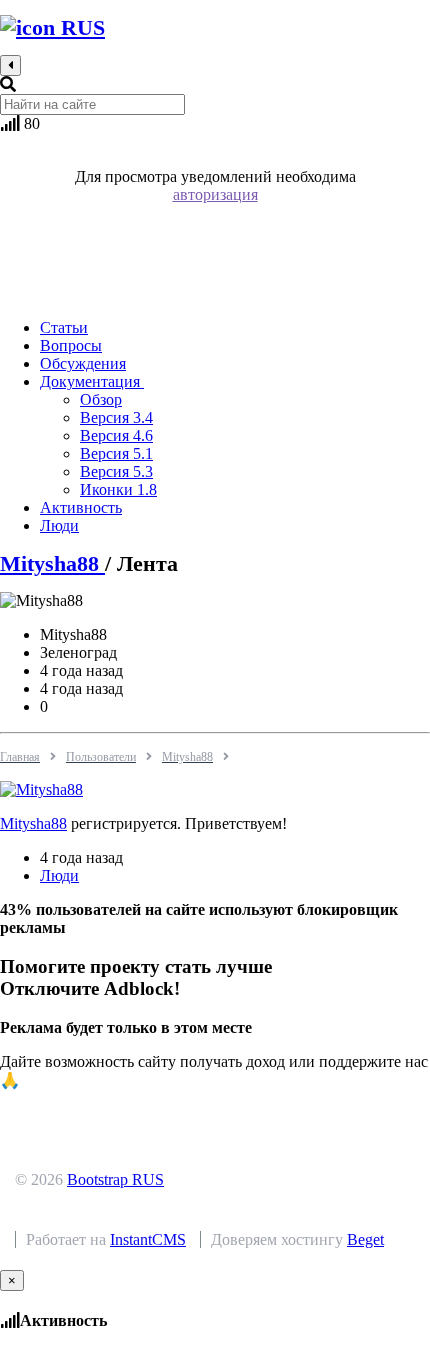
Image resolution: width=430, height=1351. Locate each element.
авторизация (215, 194)
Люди (59, 875)
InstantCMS (148, 1239)
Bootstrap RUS (115, 1179)
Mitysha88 (52, 563)
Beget (365, 1239)
